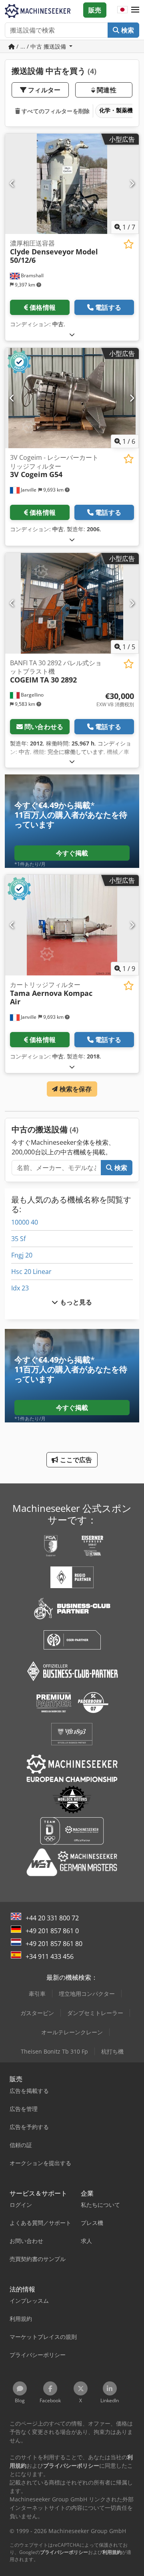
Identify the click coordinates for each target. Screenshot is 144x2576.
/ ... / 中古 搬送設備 (41, 46)
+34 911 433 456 (50, 1956)
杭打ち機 (112, 2051)
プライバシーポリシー (64, 2552)
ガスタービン (37, 2013)
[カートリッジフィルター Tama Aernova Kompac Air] (72, 925)
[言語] (122, 10)
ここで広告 (75, 1460)
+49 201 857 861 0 (52, 1931)
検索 (127, 30)
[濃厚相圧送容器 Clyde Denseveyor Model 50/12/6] (72, 184)
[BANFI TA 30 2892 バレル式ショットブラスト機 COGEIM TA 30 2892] (72, 603)
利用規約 (112, 2552)
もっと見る (75, 1302)
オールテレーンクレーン (72, 2032)
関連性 (106, 90)
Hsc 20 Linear (31, 1272)
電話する (108, 307)
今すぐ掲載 (72, 853)
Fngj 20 (22, 1255)
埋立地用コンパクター (87, 1994)
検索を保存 (75, 1089)
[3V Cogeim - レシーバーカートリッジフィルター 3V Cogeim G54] (72, 398)
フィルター (43, 90)
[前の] (12, 184)
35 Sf (18, 1239)
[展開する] (72, 334)
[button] (135, 10)
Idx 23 (20, 1288)
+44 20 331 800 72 (52, 1918)
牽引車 (37, 1994)
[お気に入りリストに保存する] (129, 244)
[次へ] (132, 184)
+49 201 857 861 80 (54, 1944)
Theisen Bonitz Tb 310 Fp (54, 2051)
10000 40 (25, 1222)
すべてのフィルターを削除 (55, 111)
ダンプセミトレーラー (95, 2013)
